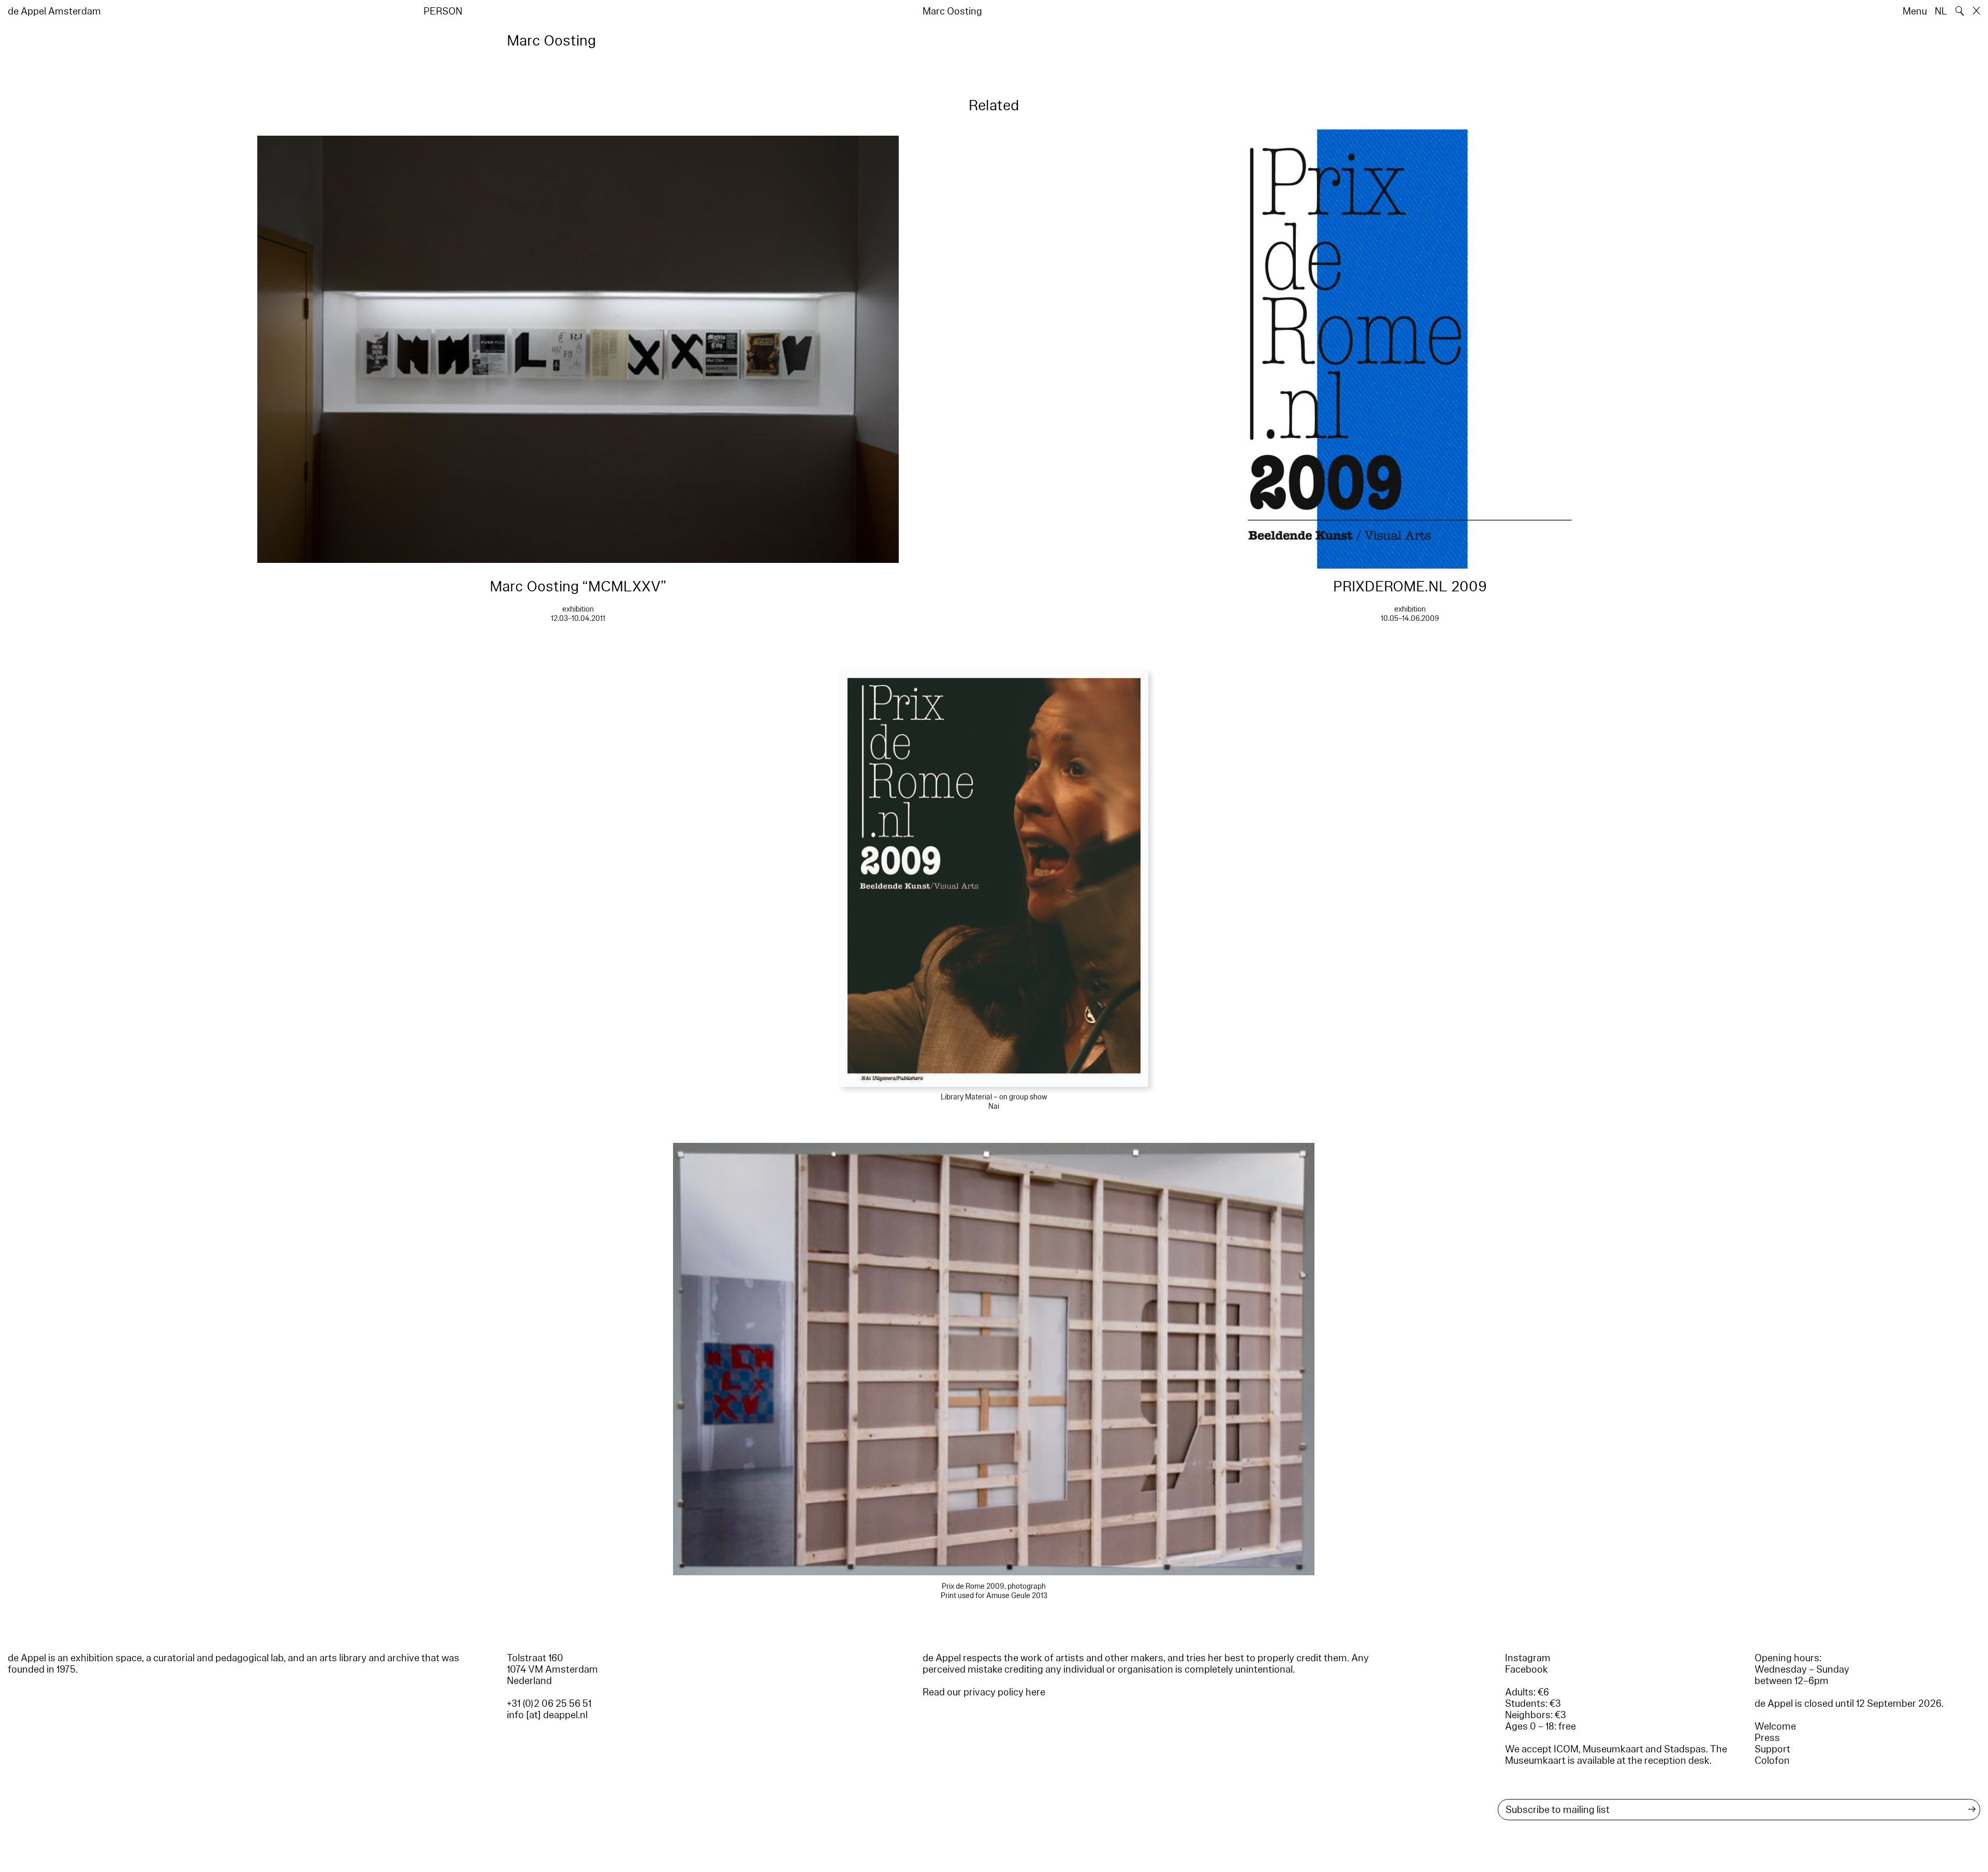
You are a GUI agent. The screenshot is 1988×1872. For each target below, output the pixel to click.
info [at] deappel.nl (547, 1715)
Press (1767, 1738)
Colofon (1772, 1761)
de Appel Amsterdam (54, 11)
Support (1772, 1749)
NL (1941, 11)
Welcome (1775, 1726)
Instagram (1528, 1658)
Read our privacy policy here (984, 1692)
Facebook (1526, 1670)
